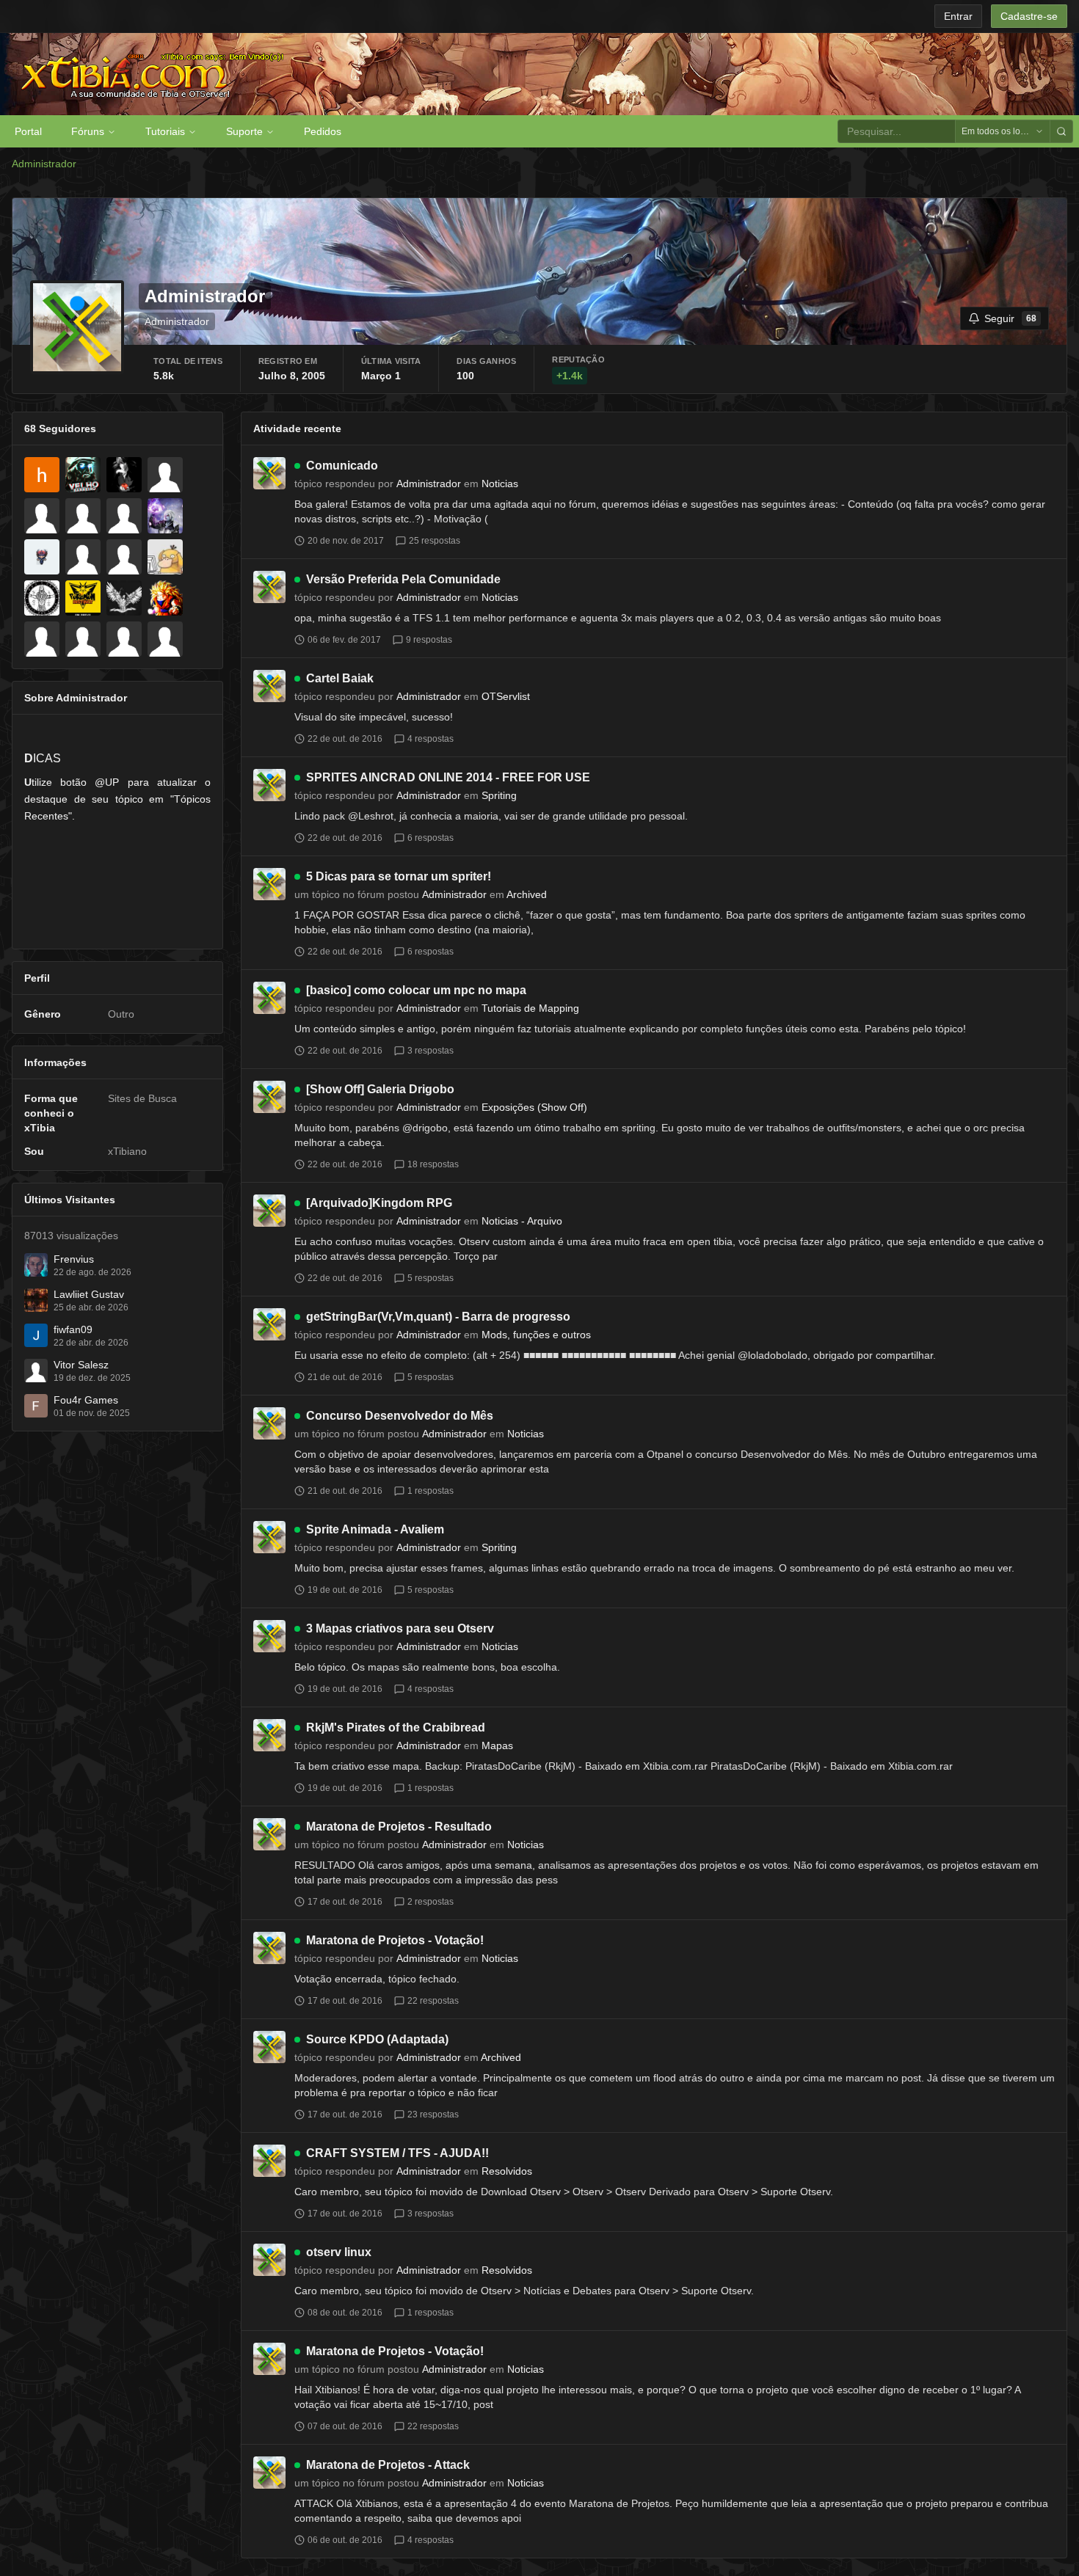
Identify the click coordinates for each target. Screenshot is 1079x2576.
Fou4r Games (86, 1400)
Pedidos (323, 131)
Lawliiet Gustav (89, 1294)
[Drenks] (83, 557)
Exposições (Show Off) (534, 1107)
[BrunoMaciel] (124, 475)
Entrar (958, 16)
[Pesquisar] (1061, 131)
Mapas (497, 1745)
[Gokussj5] (165, 598)
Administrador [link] (44, 164)
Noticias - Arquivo (522, 1221)
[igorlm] (83, 516)
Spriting (499, 795)
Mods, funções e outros (536, 1335)
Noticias (500, 484)
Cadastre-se (1029, 16)
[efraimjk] (42, 598)
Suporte (244, 131)
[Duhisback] (42, 557)
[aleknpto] (83, 598)
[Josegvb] (165, 557)
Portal (28, 131)
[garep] (124, 516)
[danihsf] (42, 475)
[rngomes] (42, 639)
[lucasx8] (83, 639)
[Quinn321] (165, 475)
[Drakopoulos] (165, 516)
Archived (527, 894)
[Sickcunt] (124, 598)
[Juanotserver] (124, 639)
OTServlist (506, 696)
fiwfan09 (73, 1329)
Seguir (1010, 318)
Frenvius (74, 1259)
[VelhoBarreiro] (83, 475)
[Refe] (42, 516)
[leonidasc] (124, 557)
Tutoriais (165, 131)
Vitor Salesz (81, 1365)
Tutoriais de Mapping (530, 1008)
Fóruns (88, 131)
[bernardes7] (165, 639)
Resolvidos (507, 2171)
